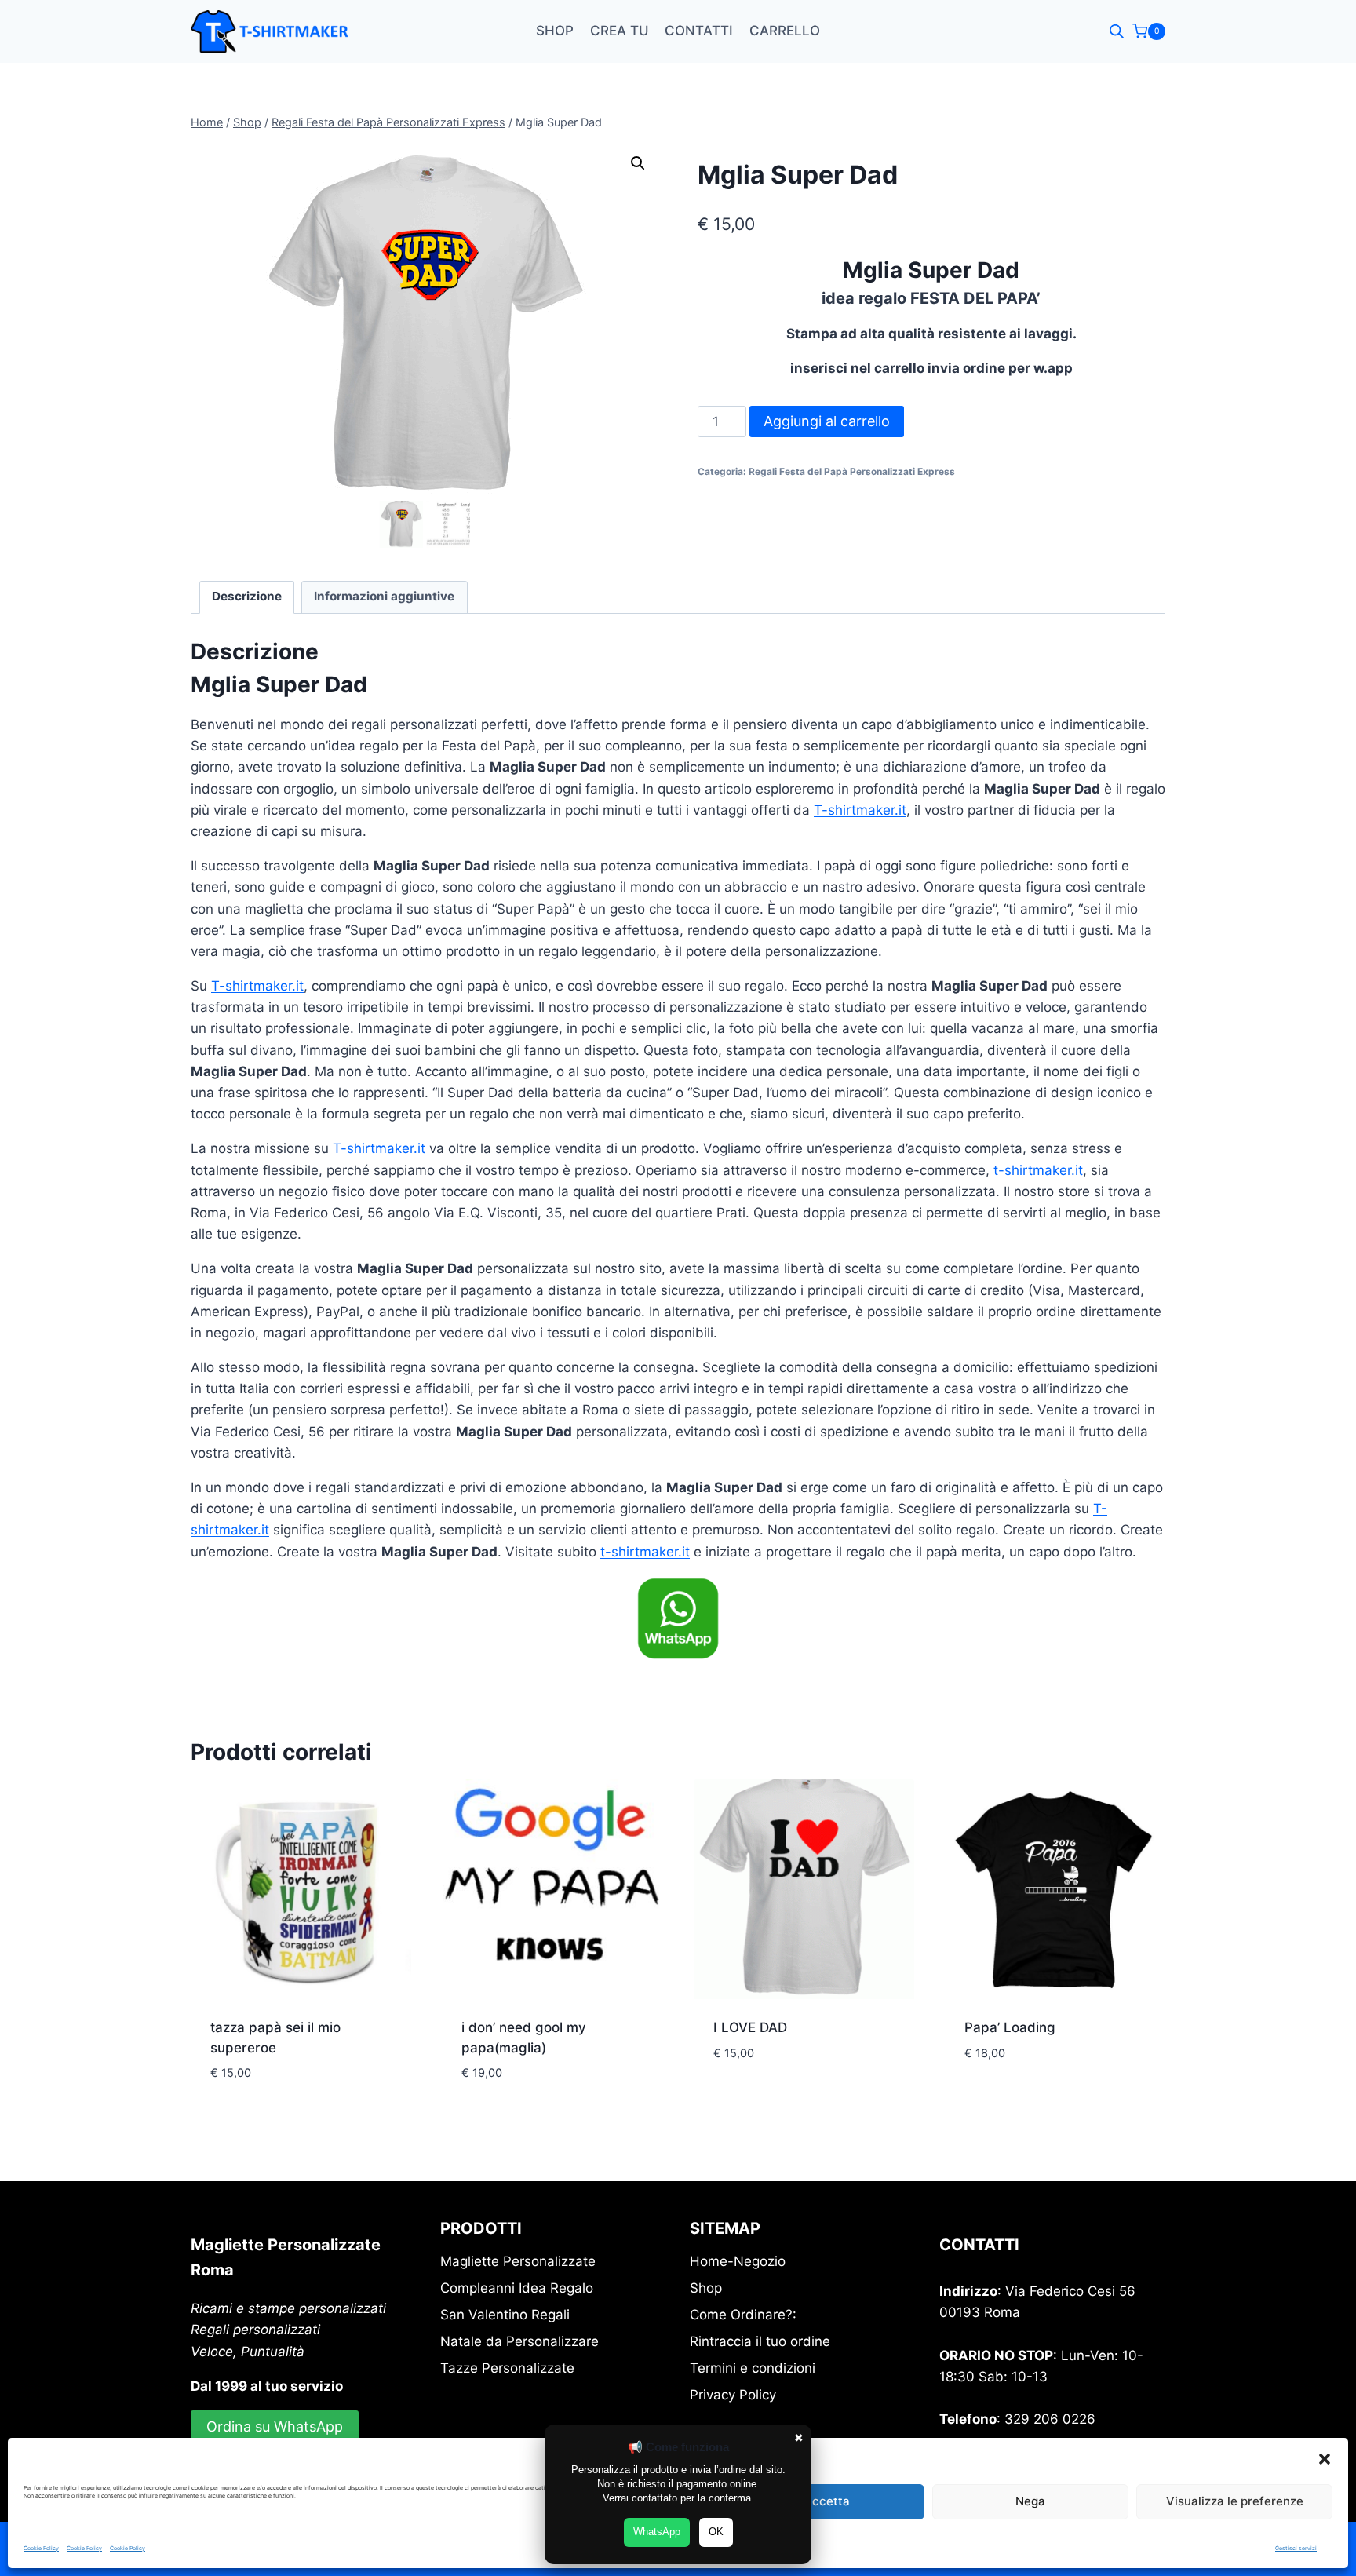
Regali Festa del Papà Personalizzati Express (852, 471)
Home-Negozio (738, 2261)
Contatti (699, 31)
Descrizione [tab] (247, 596)
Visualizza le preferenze (1235, 2501)
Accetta (827, 2501)
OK (716, 2532)
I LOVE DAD (750, 2027)
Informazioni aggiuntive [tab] (384, 596)
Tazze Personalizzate (507, 2368)
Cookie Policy (41, 2548)
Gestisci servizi (1296, 2548)
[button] (1325, 2459)
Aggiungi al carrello (827, 421)
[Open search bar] (1117, 31)
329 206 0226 (1050, 2419)
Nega (1030, 2501)
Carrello (785, 31)
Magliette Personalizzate (518, 2261)
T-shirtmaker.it (860, 810)
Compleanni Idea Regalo (517, 2288)
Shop (555, 31)
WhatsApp (657, 2532)
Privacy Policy (733, 2395)
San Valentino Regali (505, 2315)
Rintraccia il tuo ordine (760, 2341)
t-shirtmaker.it (1038, 1170)
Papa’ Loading (1010, 2027)
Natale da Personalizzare (519, 2341)
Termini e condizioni (753, 2368)
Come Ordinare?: (743, 2315)
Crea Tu (620, 31)
